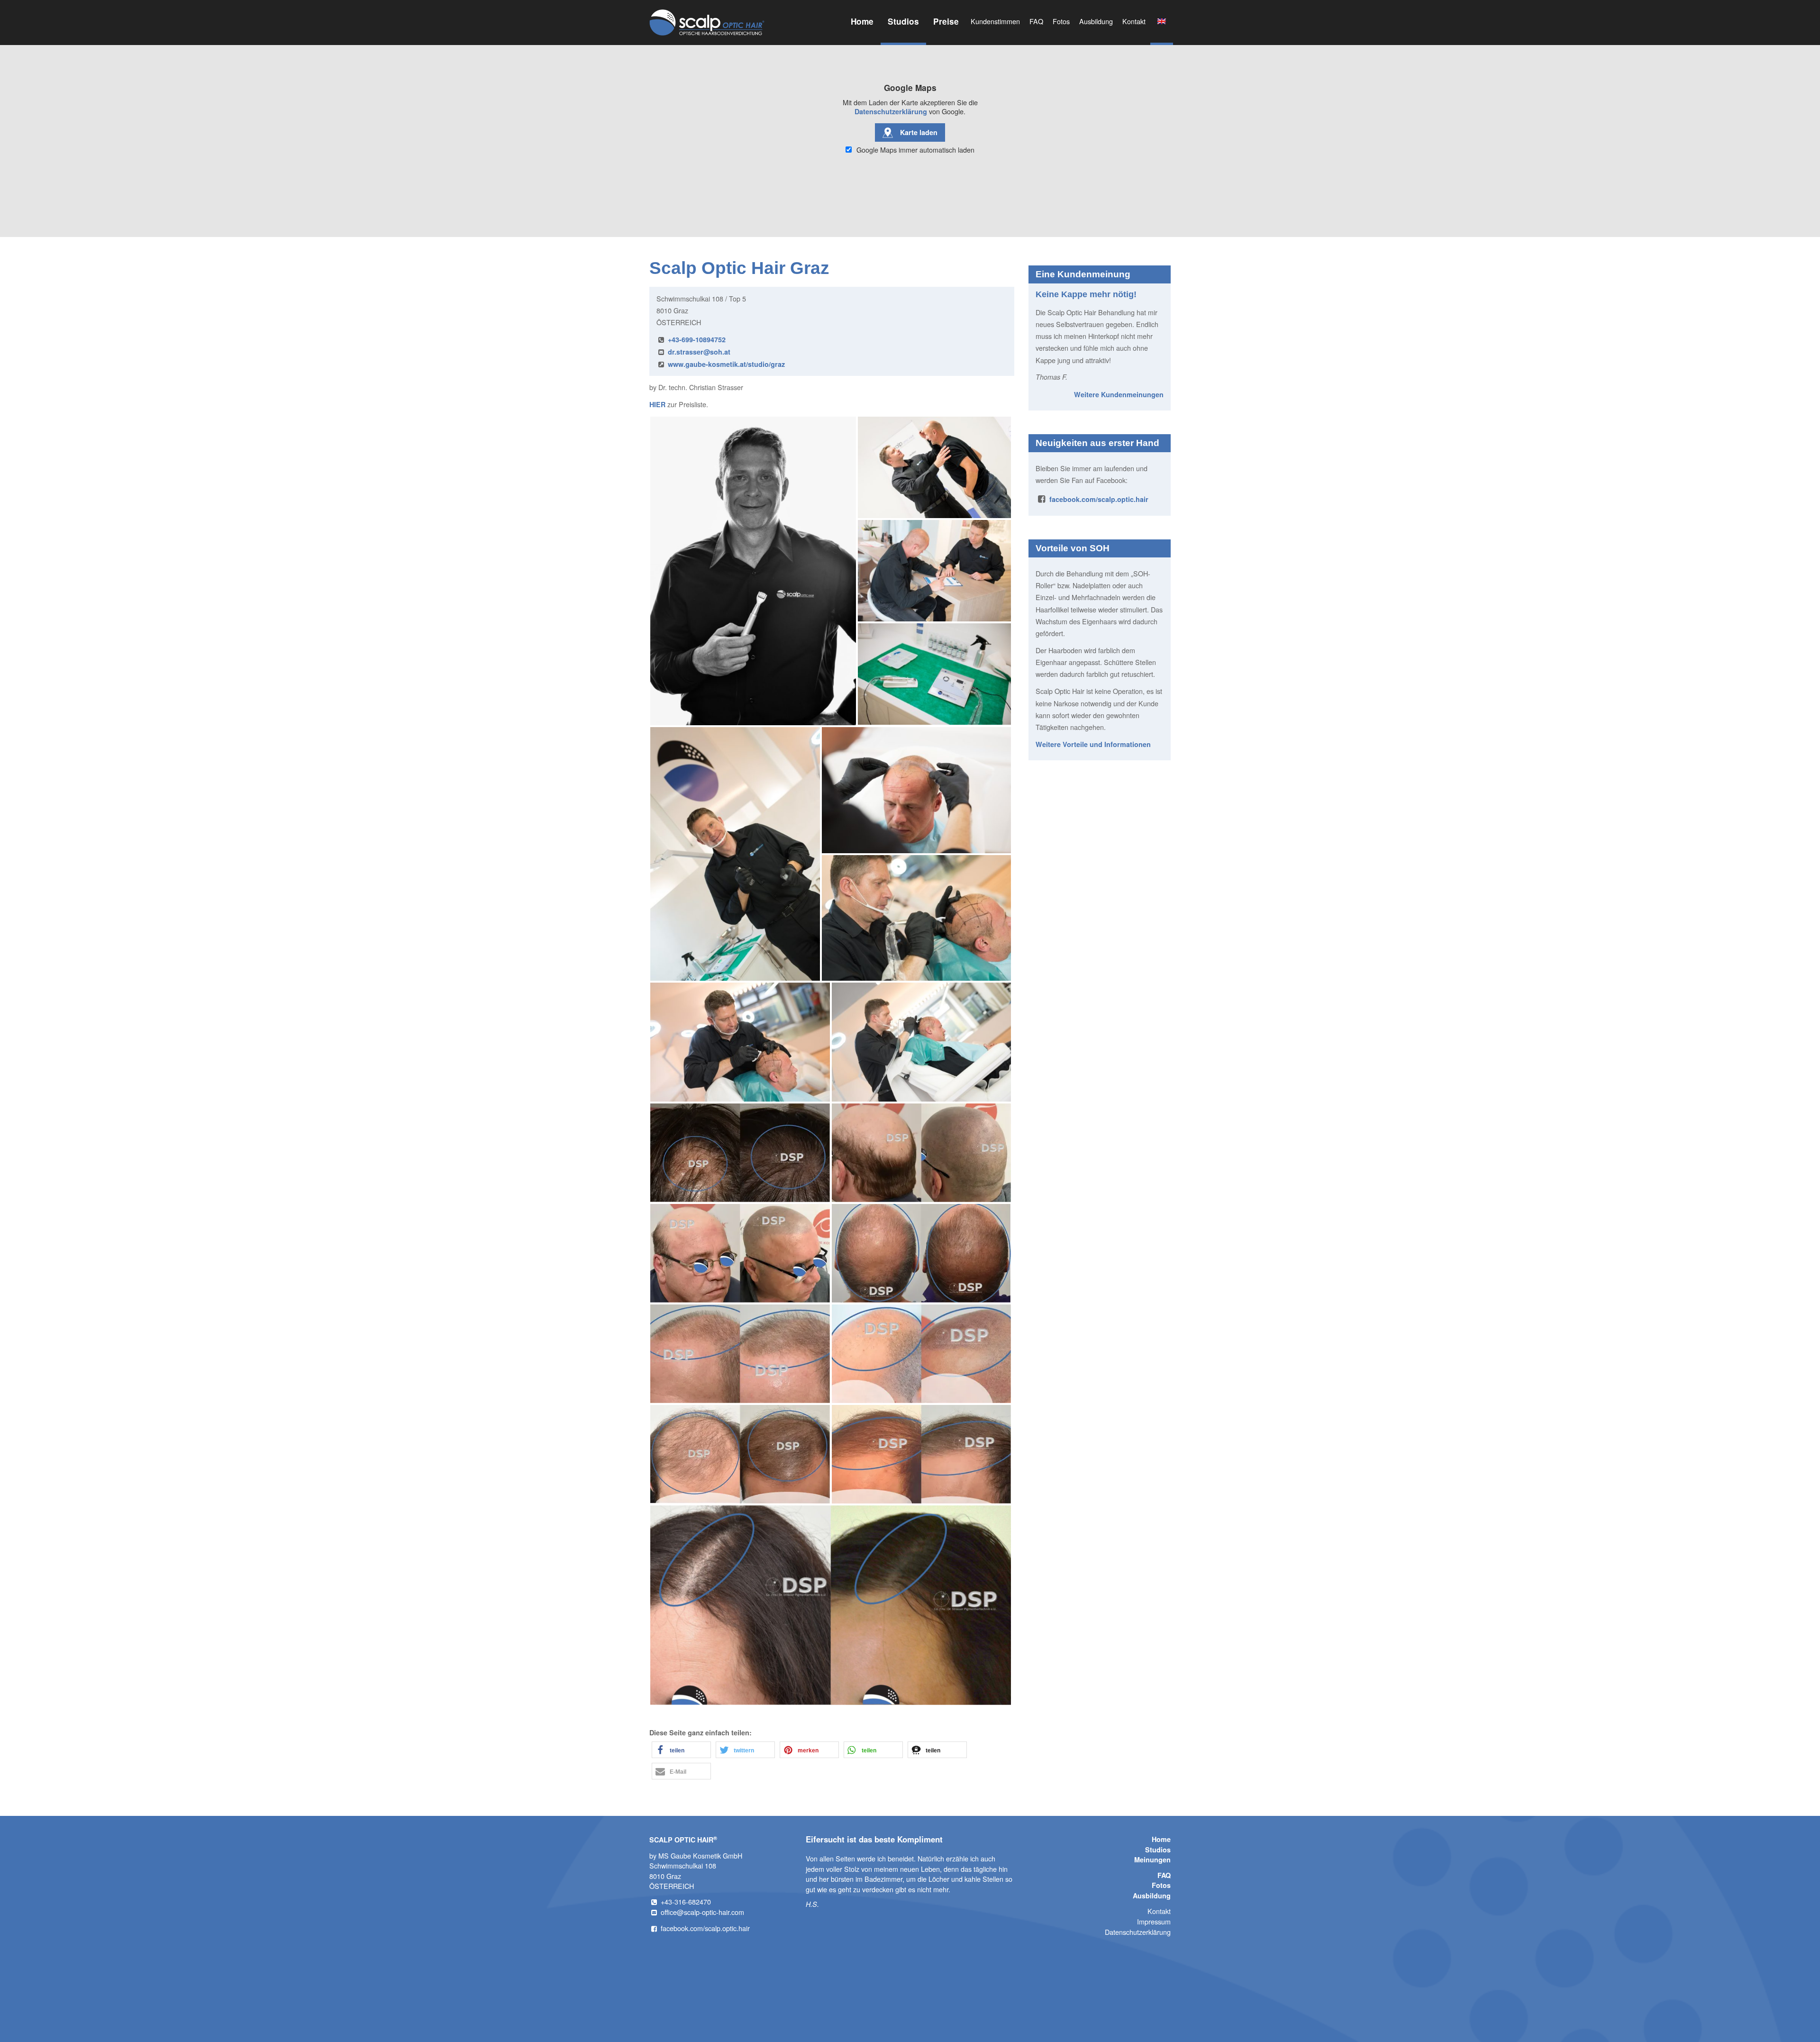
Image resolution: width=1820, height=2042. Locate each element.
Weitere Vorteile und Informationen (1093, 744)
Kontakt (1134, 21)
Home (862, 21)
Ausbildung (1096, 21)
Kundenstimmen (995, 21)
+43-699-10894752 (697, 339)
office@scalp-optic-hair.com (702, 1912)
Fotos (1061, 21)
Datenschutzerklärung (891, 111)
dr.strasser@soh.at (699, 352)
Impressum (1154, 1921)
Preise (946, 21)
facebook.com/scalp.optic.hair (1099, 499)
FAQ (1036, 21)
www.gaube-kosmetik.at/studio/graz (726, 364)
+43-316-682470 (686, 1901)
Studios (903, 21)
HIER (657, 404)
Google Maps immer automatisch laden (915, 150)
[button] (681, 1750)
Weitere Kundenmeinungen (1119, 394)
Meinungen (1152, 1860)
